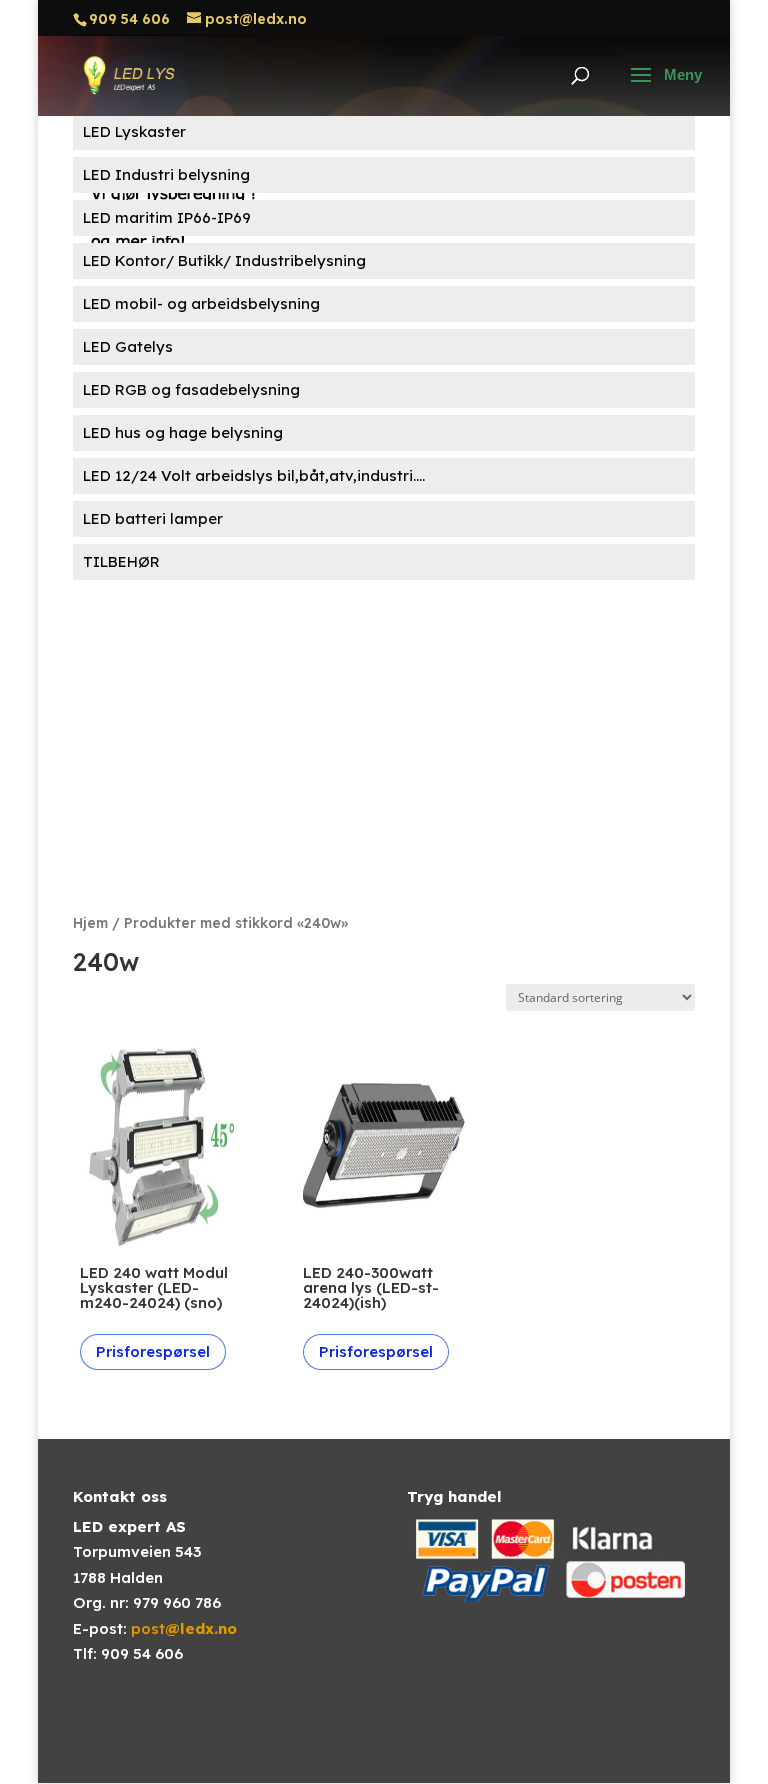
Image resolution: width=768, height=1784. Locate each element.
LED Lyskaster (134, 131)
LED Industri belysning (166, 174)
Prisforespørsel (153, 1351)
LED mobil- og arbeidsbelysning (201, 303)
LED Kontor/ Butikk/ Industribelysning (224, 260)
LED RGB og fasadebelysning (191, 389)
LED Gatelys (128, 346)
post (184, 1628)
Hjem (90, 922)
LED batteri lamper (153, 518)
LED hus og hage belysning (183, 432)
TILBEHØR (121, 561)
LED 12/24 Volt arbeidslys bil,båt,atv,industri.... (254, 475)
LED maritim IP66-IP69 (167, 217)
